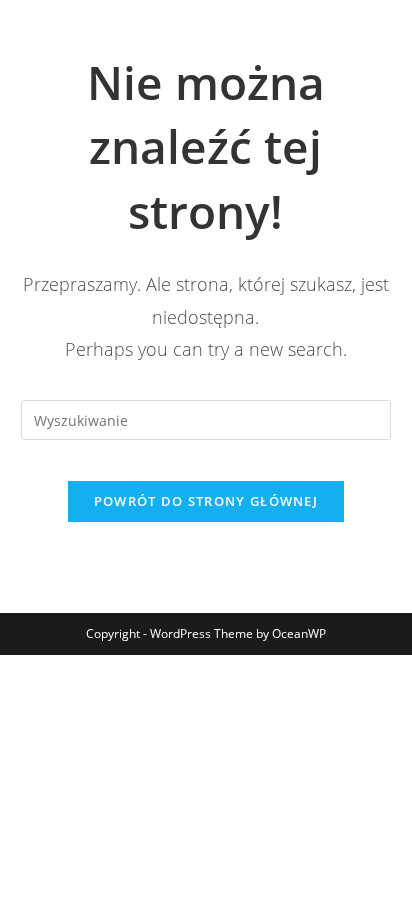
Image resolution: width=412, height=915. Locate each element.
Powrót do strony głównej (206, 501)
